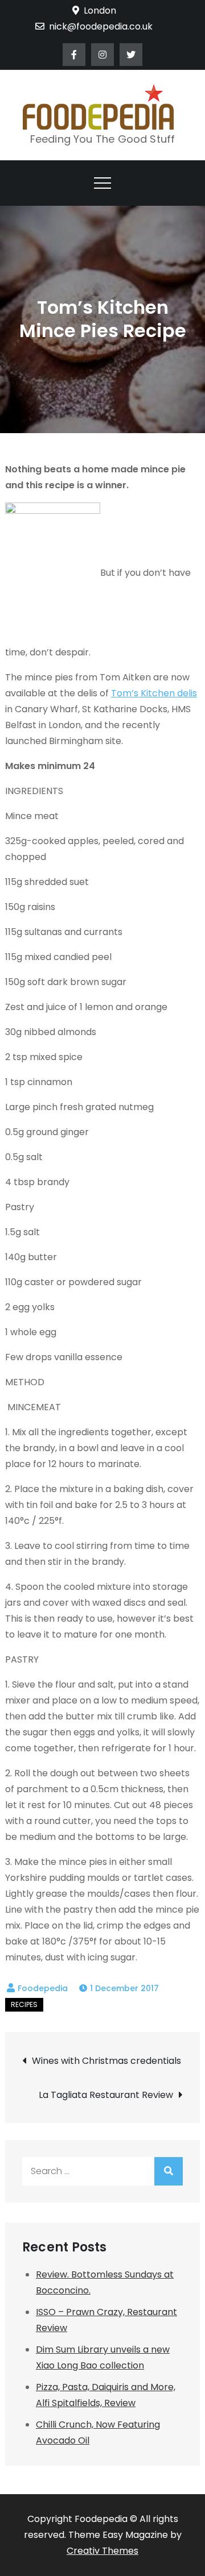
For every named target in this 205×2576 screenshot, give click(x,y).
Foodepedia (43, 1988)
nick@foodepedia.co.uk (101, 26)
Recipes (24, 2004)
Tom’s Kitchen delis (154, 693)
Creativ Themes (102, 2551)
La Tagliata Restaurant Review (106, 2095)
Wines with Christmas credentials (106, 2061)
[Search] (169, 2171)
